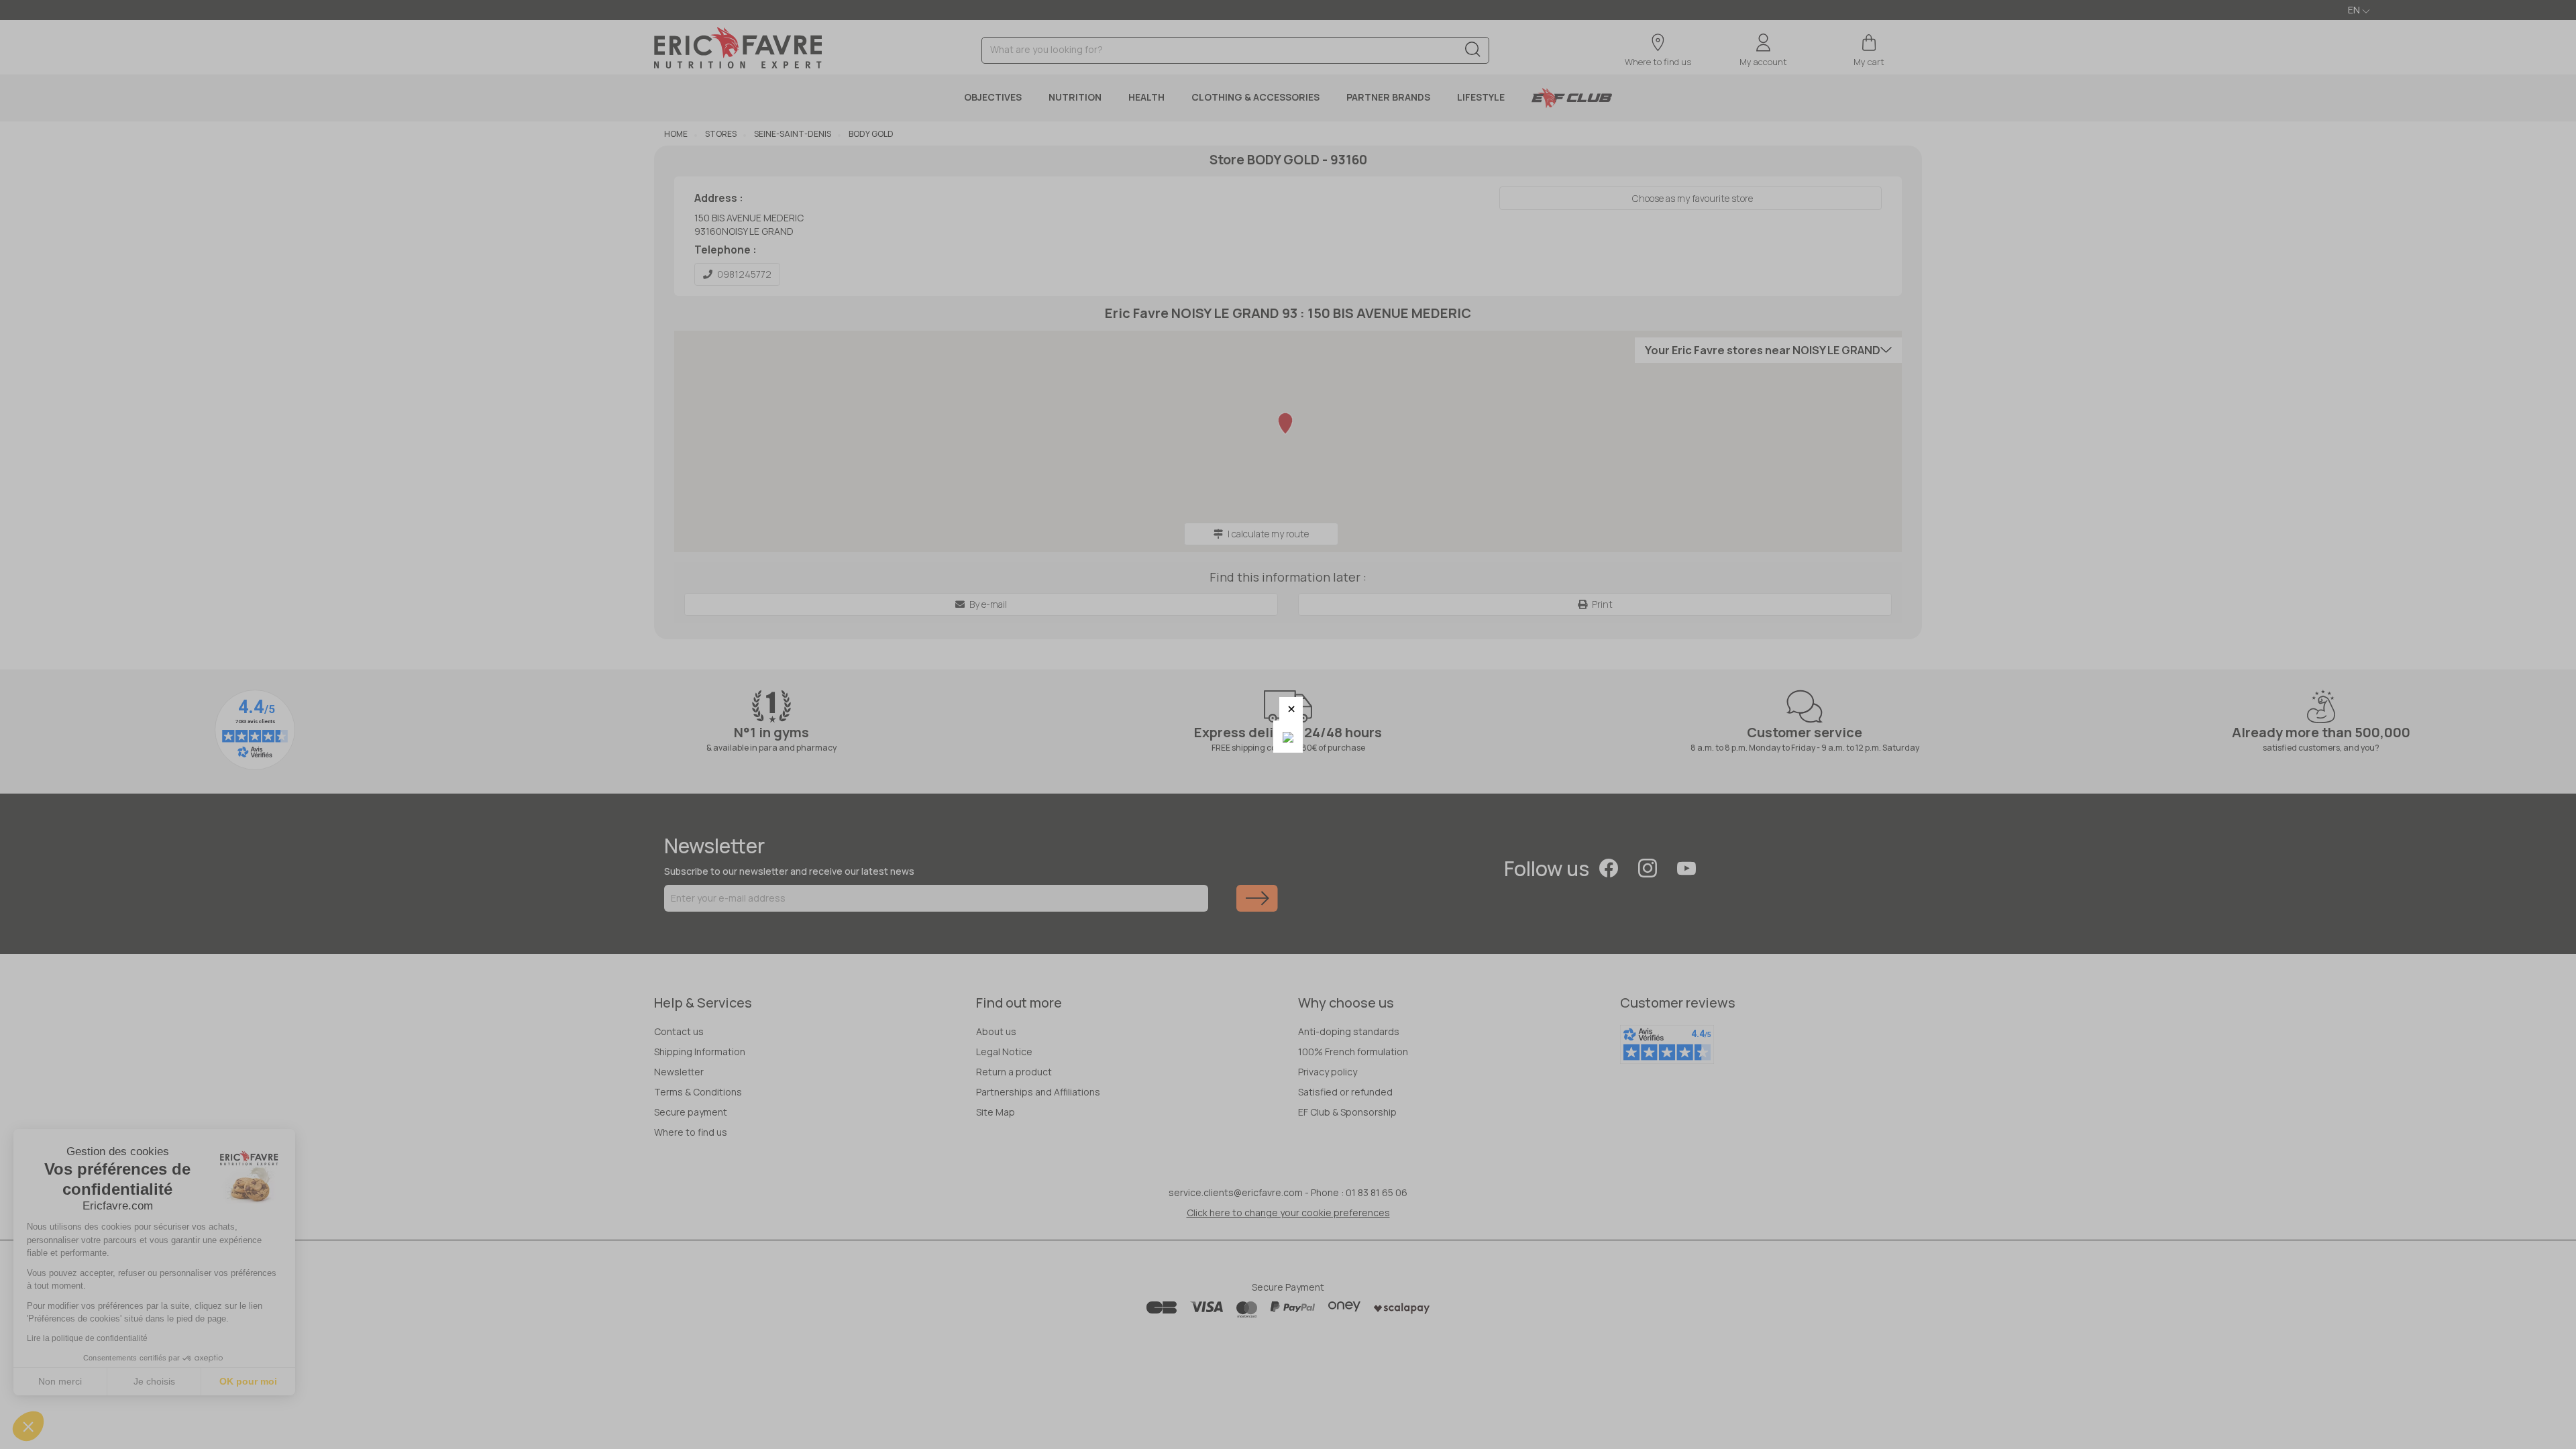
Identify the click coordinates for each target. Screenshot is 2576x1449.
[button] (1291, 709)
